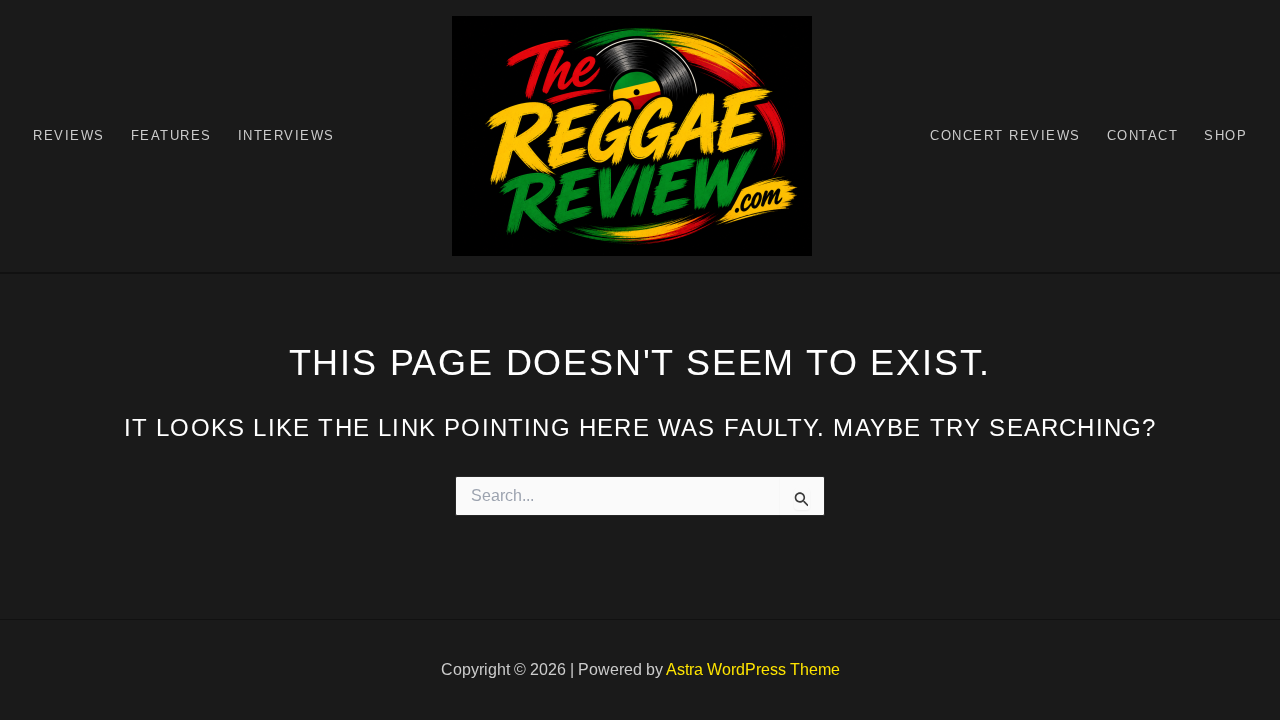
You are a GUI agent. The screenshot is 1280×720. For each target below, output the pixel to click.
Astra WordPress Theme (753, 669)
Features (171, 135)
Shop (1225, 135)
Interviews (286, 135)
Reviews (69, 135)
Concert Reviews (1005, 135)
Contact (1143, 135)
